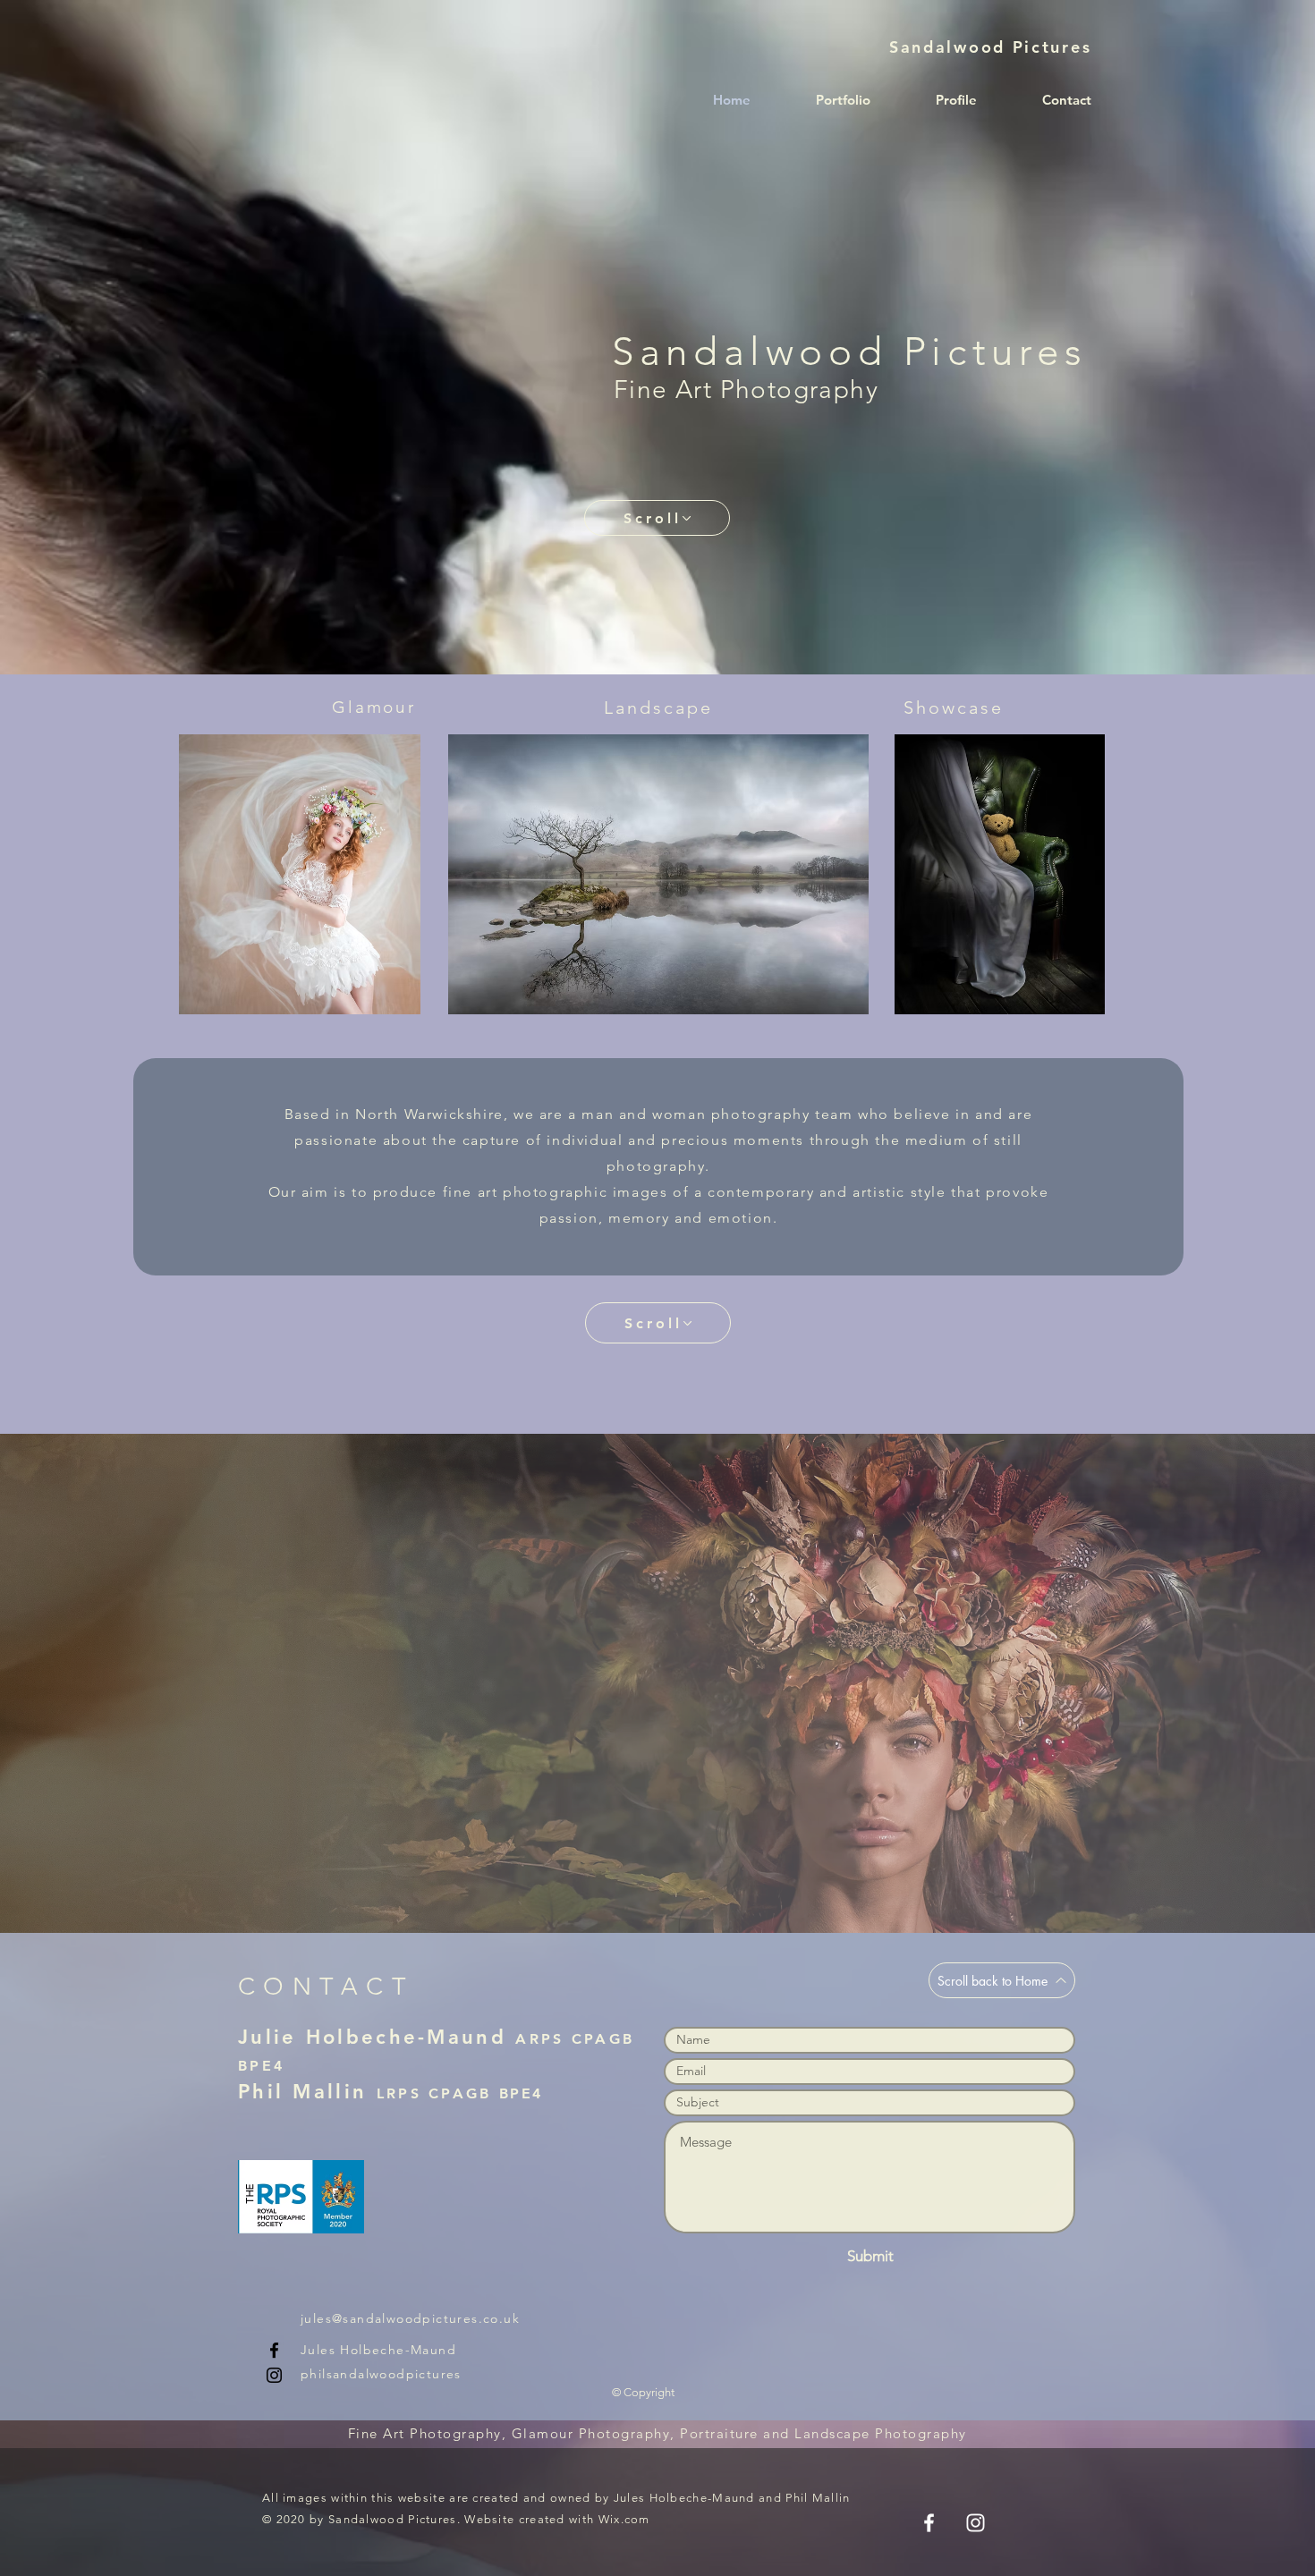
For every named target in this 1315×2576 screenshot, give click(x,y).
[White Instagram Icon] (976, 2523)
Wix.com (624, 2519)
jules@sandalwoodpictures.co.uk (410, 2318)
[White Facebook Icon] (929, 2523)
